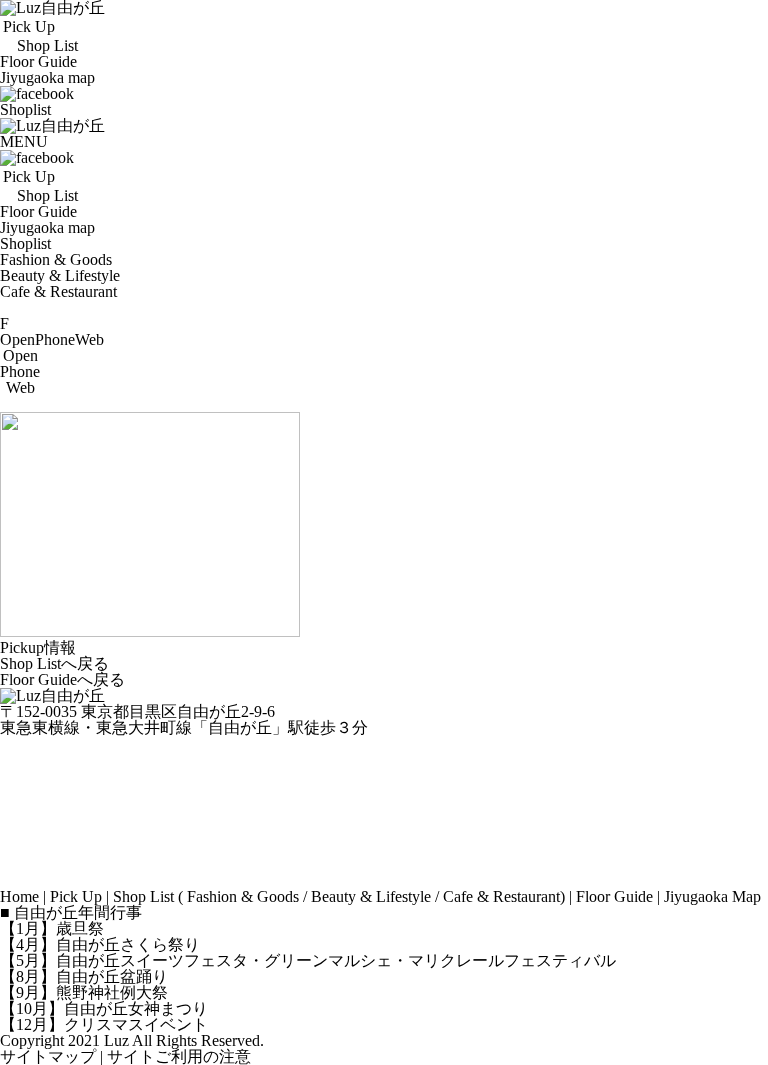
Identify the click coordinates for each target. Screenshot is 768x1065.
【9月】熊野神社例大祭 (84, 992)
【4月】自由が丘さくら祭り (100, 944)
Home (19, 896)
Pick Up (76, 896)
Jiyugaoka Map (712, 896)
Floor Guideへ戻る (62, 679)
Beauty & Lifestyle (60, 275)
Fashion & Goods (56, 259)
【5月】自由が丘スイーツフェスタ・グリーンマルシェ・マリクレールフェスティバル (308, 960)
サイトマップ (48, 1056)
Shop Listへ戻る (54, 663)
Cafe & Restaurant (58, 291)
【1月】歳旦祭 (52, 928)
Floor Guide (614, 896)
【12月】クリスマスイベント (104, 1024)
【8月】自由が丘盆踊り (84, 976)
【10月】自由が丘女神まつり (104, 1008)
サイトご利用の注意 (179, 1056)
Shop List (143, 896)
